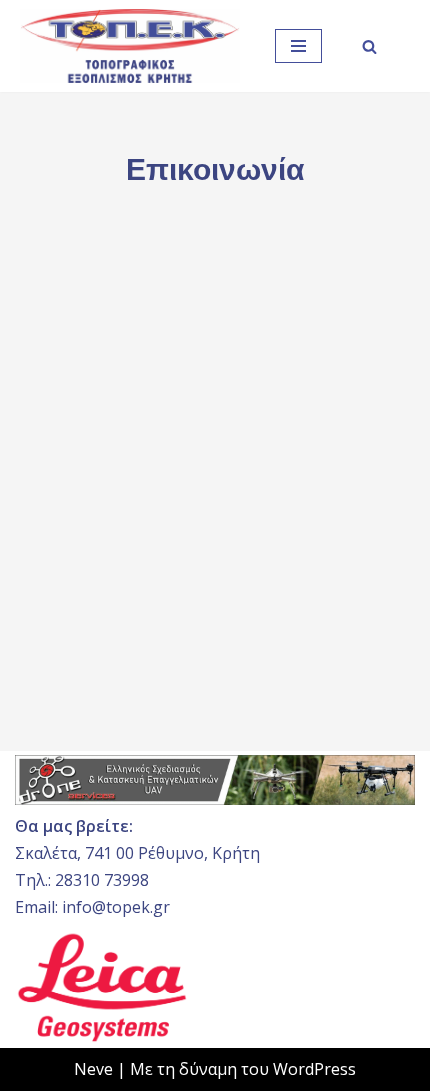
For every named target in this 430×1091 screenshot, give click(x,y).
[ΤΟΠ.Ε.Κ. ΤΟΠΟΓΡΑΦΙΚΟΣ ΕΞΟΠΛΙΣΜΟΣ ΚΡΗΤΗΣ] (130, 46)
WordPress (314, 1069)
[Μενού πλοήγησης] (298, 46)
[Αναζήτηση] (369, 46)
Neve (93, 1069)
